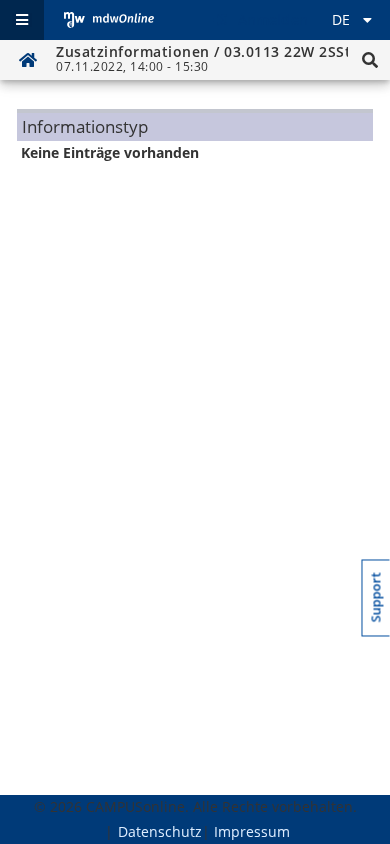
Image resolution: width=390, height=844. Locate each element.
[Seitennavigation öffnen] (22, 20)
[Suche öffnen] (370, 60)
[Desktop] (109, 20)
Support (376, 597)
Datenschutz (160, 831)
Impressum (252, 831)
